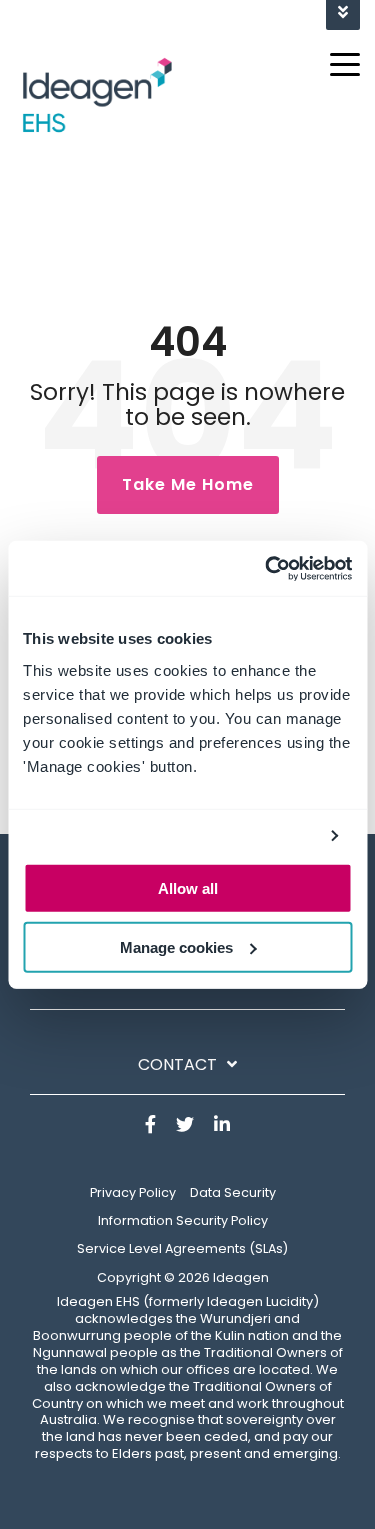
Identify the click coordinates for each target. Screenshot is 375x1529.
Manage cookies (176, 946)
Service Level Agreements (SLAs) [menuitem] (182, 1248)
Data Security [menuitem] (233, 1192)
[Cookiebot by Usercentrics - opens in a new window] (267, 568)
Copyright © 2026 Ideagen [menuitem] (183, 1277)
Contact (177, 1065)
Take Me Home (188, 484)
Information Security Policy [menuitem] (183, 1220)
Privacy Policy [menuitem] (133, 1192)
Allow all (188, 888)
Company (178, 979)
